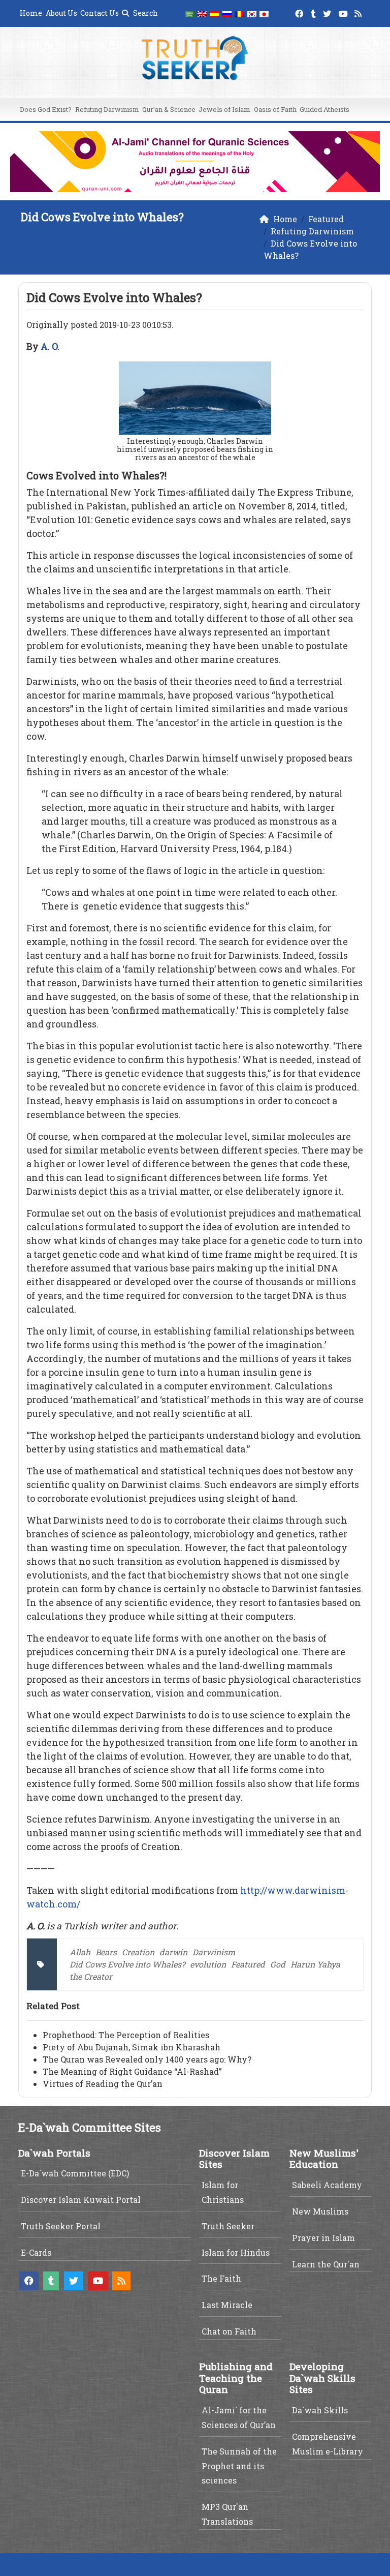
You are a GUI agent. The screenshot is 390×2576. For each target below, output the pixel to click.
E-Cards (36, 2252)
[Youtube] (345, 12)
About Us (61, 13)
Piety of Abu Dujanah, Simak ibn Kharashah (132, 2047)
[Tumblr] (315, 12)
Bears (106, 1952)
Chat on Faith (229, 2331)
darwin (173, 1952)
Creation (138, 1952)
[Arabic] (190, 13)
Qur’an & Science (169, 109)
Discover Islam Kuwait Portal (81, 2200)
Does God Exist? (46, 109)
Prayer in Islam (323, 2238)
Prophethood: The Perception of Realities (126, 2035)
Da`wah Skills (320, 2410)
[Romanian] (239, 13)
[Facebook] (300, 12)
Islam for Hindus (236, 2252)
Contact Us (100, 13)
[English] (202, 13)
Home (31, 13)
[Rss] (359, 12)
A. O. (50, 346)
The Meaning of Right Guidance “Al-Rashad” (132, 2071)
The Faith (221, 2278)
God (278, 1964)
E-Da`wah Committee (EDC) (75, 2173)
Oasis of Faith (275, 109)
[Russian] (227, 13)
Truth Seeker (228, 2226)
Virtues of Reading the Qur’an (103, 2084)
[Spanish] (215, 13)
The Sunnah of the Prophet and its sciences (239, 2466)
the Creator (91, 1976)
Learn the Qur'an (326, 2264)
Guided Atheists (324, 109)
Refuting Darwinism (107, 109)
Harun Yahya (315, 1964)
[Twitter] (328, 12)
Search (145, 13)
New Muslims (320, 2211)
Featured (248, 1964)
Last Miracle (227, 2305)
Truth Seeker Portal (61, 2226)
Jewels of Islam (224, 109)
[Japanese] (264, 13)
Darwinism (214, 1952)
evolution (208, 1964)
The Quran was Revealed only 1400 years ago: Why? (147, 2059)
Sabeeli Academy (327, 2185)
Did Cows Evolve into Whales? (127, 1964)
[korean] (252, 13)
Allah (80, 1952)
